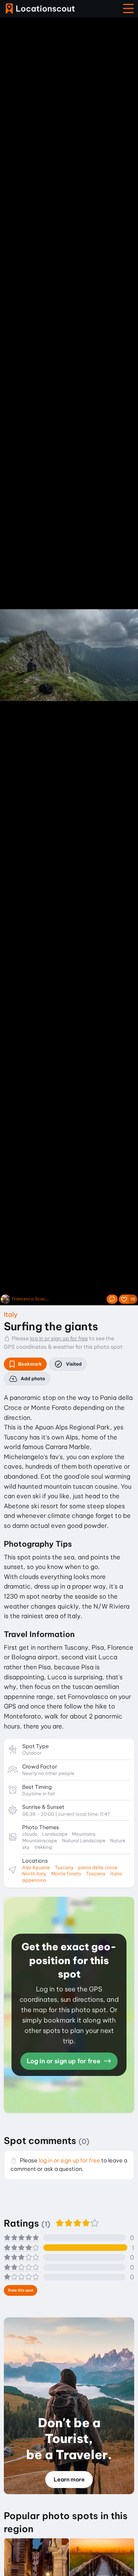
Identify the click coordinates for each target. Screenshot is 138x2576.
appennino (34, 1880)
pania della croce (98, 1867)
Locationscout (40, 9)
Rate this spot (21, 2290)
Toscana (96, 1874)
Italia (116, 1874)
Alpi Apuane (36, 1867)
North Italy (34, 1874)
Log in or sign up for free (64, 2061)
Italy (11, 1314)
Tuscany (64, 1867)
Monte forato (66, 1874)
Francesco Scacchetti (31, 1299)
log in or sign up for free (59, 1338)
